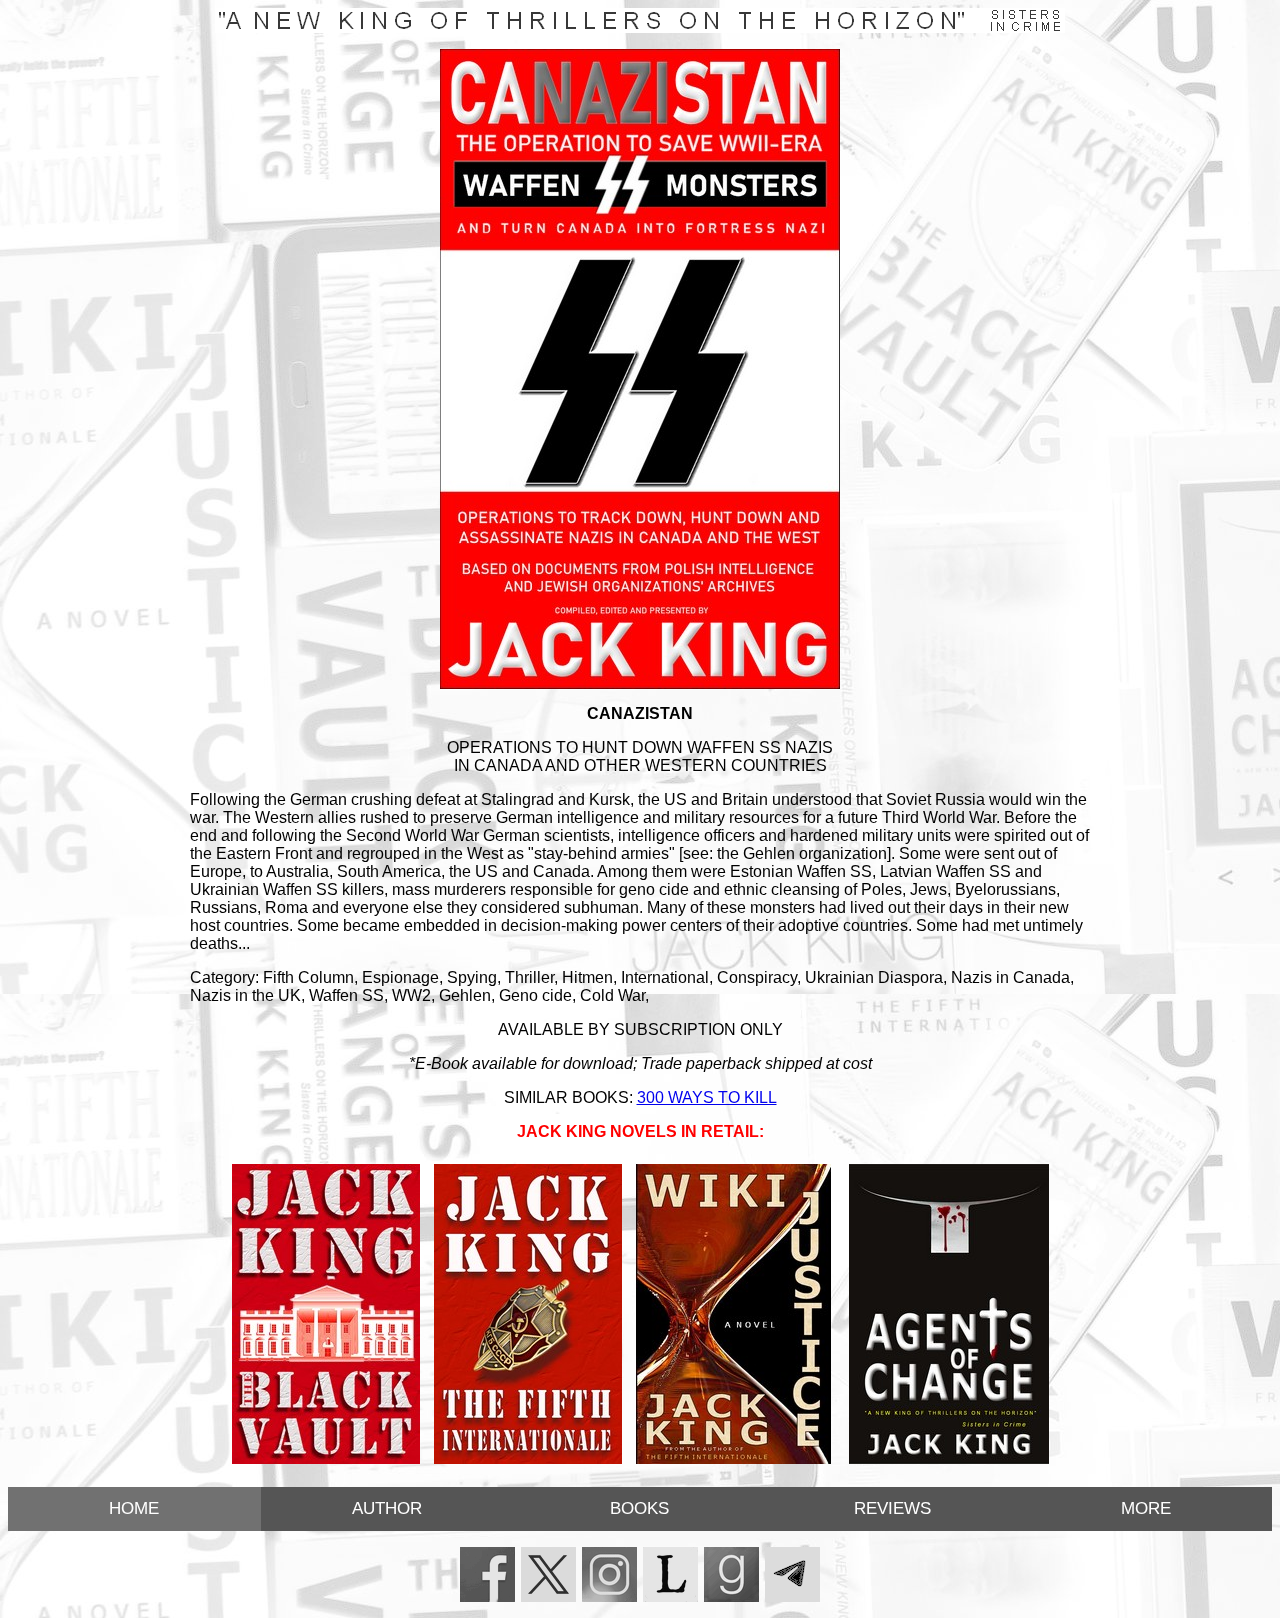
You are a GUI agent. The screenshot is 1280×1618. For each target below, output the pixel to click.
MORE (1146, 1508)
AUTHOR (387, 1508)
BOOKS (639, 1508)
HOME (134, 1508)
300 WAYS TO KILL (707, 1097)
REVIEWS (892, 1508)
